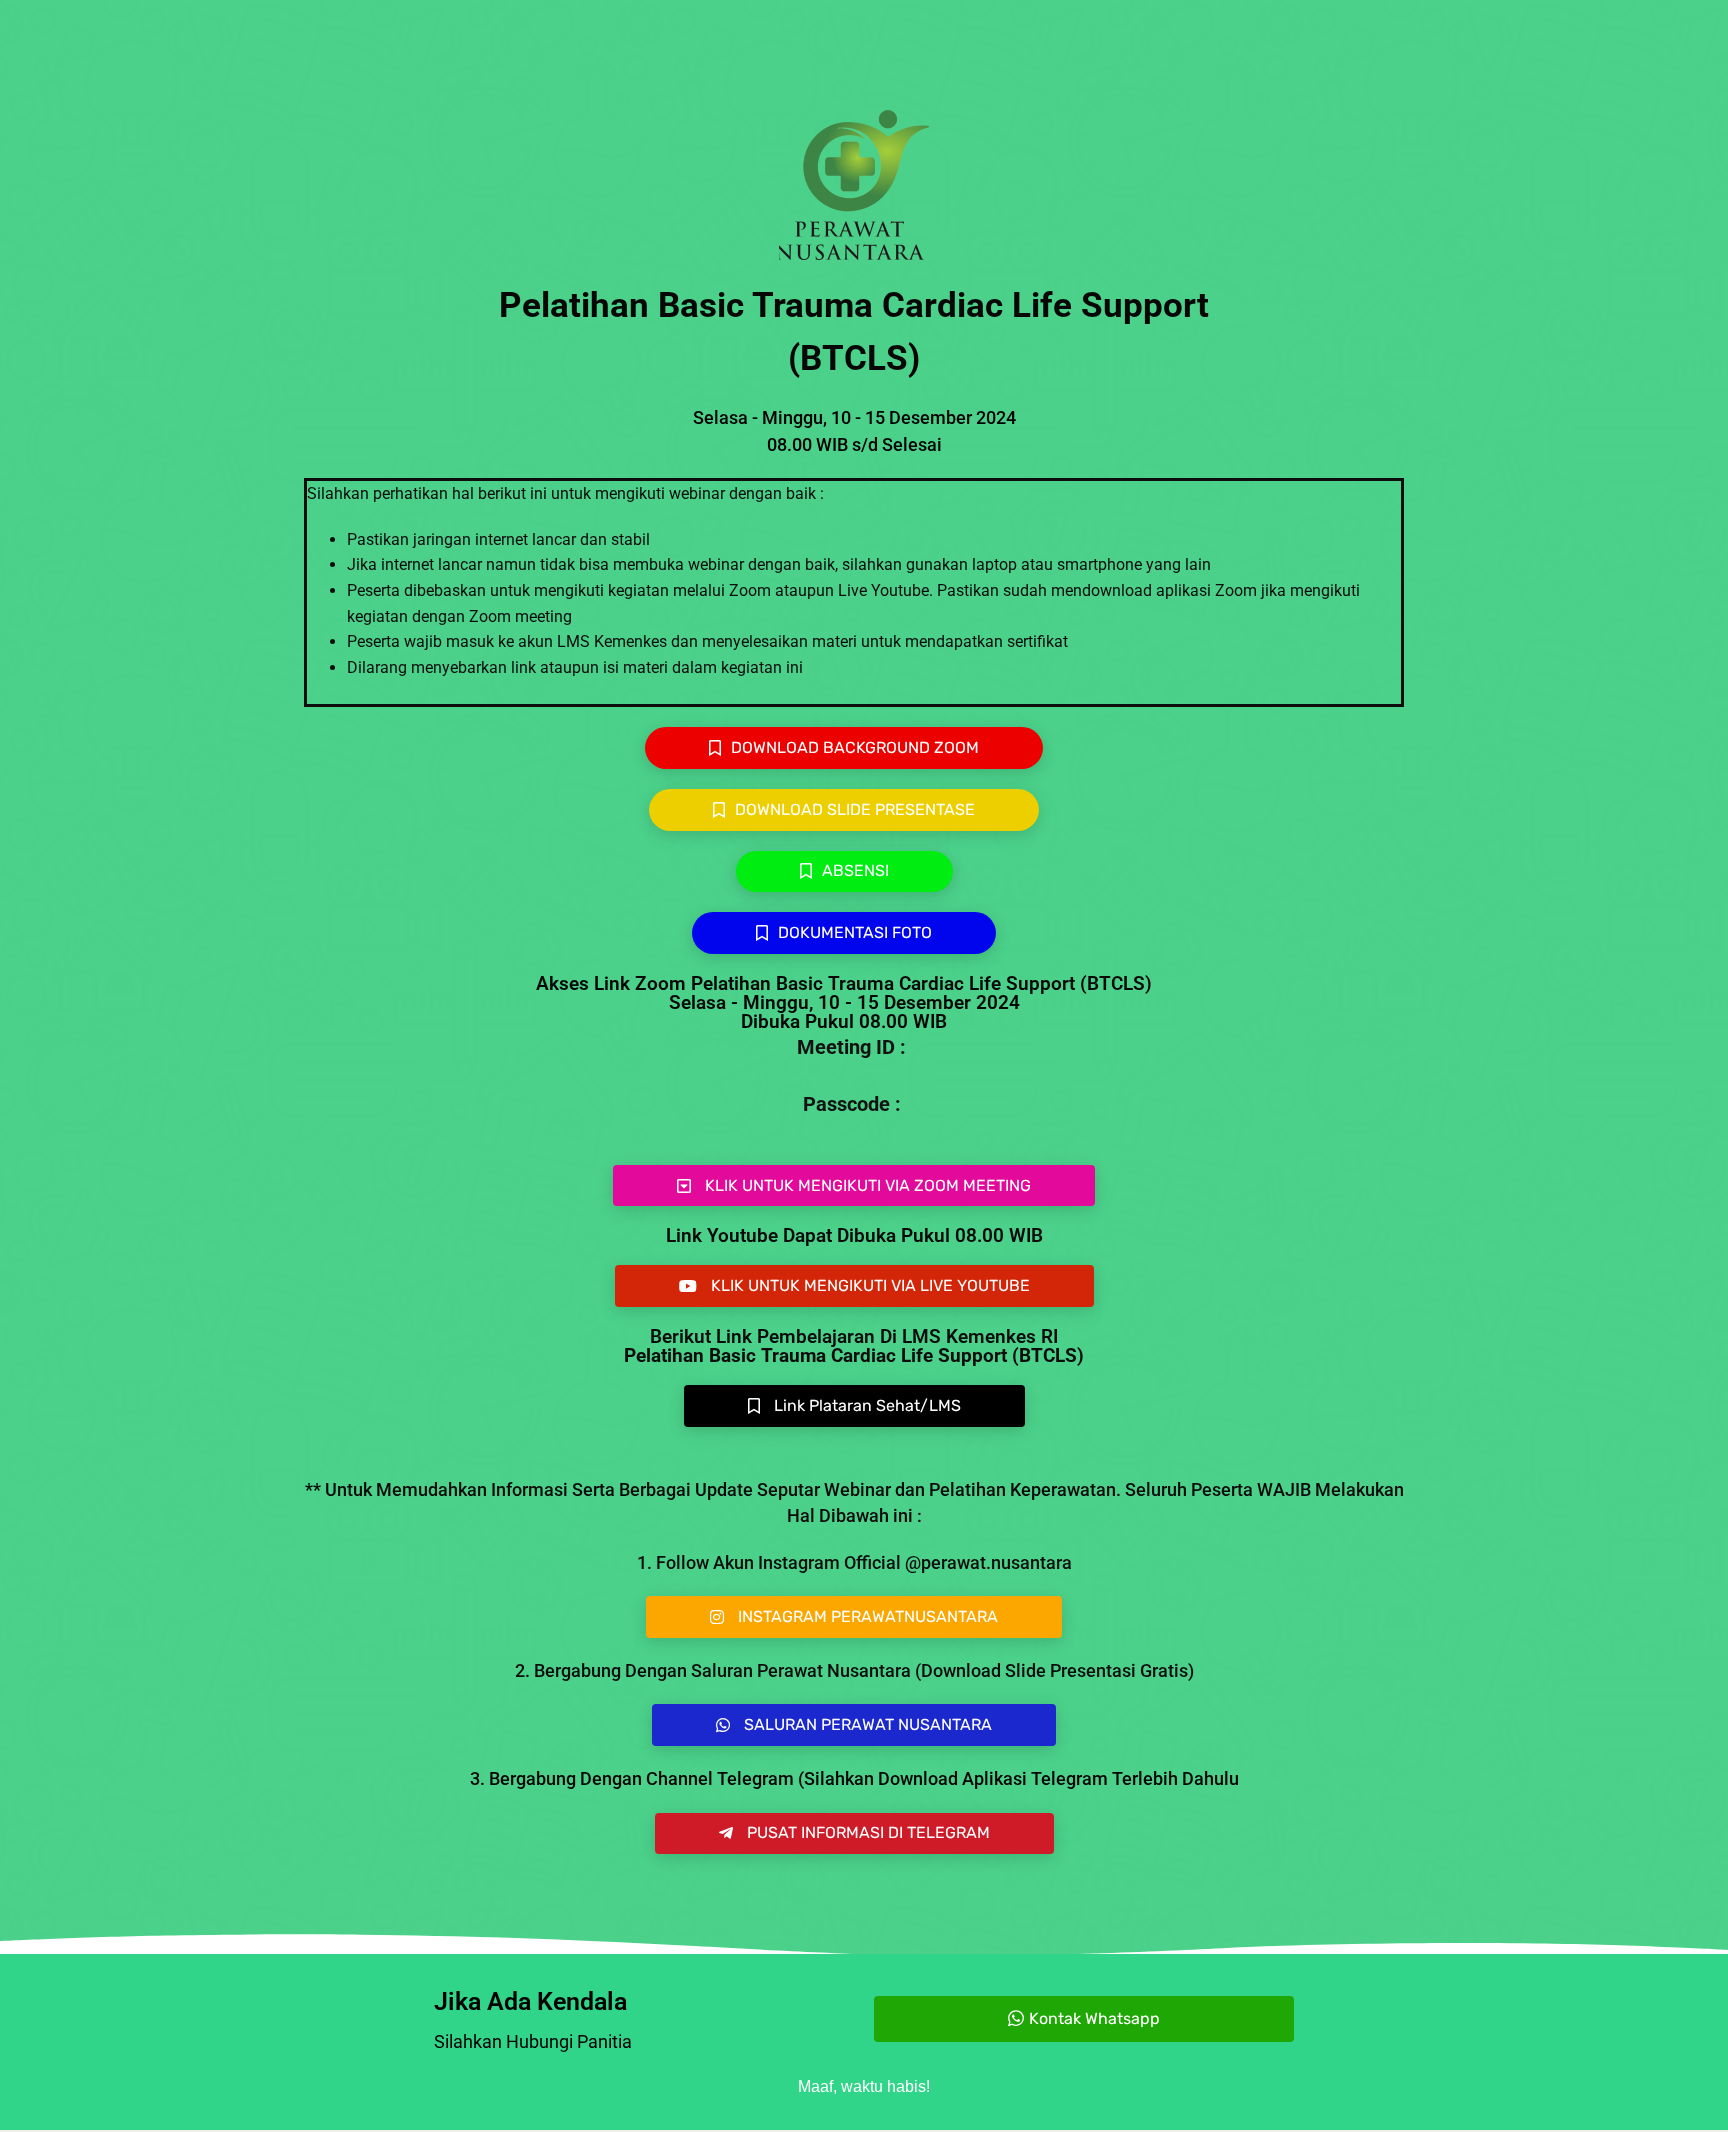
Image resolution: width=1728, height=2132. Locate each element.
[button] (854, 1186)
